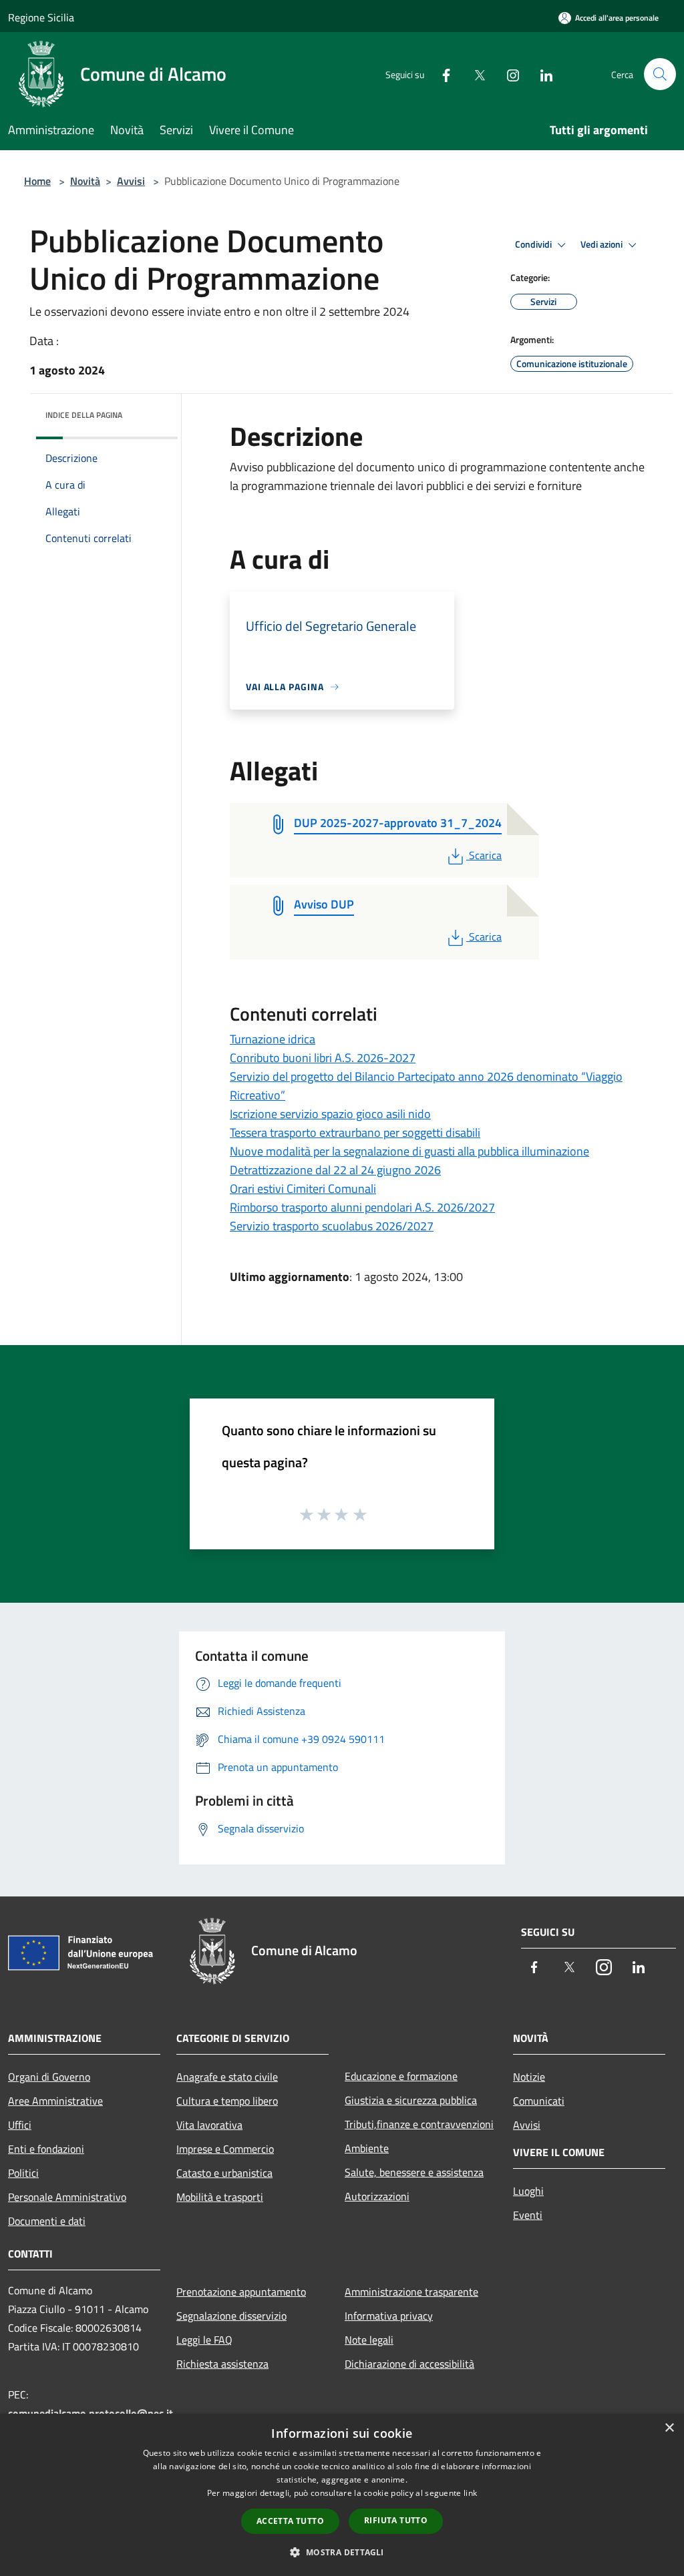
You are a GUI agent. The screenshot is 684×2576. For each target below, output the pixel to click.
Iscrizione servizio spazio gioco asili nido (330, 1114)
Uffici (20, 2125)
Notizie (529, 2077)
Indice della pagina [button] (84, 415)
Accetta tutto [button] (290, 2521)
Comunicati (539, 2101)
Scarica (485, 855)
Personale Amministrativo (67, 2197)
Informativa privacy (389, 2316)
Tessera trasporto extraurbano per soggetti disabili (355, 1132)
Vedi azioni (603, 244)
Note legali (369, 2340)
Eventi (528, 2215)
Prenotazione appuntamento (241, 2292)
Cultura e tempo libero (227, 2101)
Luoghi (528, 2191)
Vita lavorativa (209, 2125)
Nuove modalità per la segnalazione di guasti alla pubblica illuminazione (409, 1151)
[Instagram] (508, 74)
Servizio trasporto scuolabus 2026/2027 (332, 1226)
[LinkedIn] (541, 74)
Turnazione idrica (273, 1039)
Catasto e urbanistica (224, 2173)
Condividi (534, 244)
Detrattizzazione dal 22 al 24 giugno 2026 (335, 1170)
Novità (85, 181)
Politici (23, 2173)
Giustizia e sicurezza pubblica (411, 2100)
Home (37, 181)
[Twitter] (474, 74)
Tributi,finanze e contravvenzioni (419, 2124)
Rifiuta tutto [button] (396, 2520)
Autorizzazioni (377, 2196)
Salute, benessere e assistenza (414, 2172)
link (470, 2493)
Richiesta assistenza (222, 2364)
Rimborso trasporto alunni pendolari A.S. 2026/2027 (362, 1207)
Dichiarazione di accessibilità (409, 2364)
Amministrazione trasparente (411, 2292)
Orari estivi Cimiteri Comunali (303, 1189)
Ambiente (367, 2148)
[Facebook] (441, 74)
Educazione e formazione (401, 2076)
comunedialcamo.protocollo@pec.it (91, 2413)
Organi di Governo (49, 2077)
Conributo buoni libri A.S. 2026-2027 (323, 1058)
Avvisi (131, 181)
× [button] (669, 2428)
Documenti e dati (47, 2221)
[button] (342, 2552)
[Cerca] (660, 74)
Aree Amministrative (55, 2101)
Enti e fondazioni (46, 2149)
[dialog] (342, 2495)
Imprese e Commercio (225, 2149)
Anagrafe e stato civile (227, 2077)
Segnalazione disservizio (231, 2316)
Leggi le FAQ (204, 2340)
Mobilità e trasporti (220, 2197)
